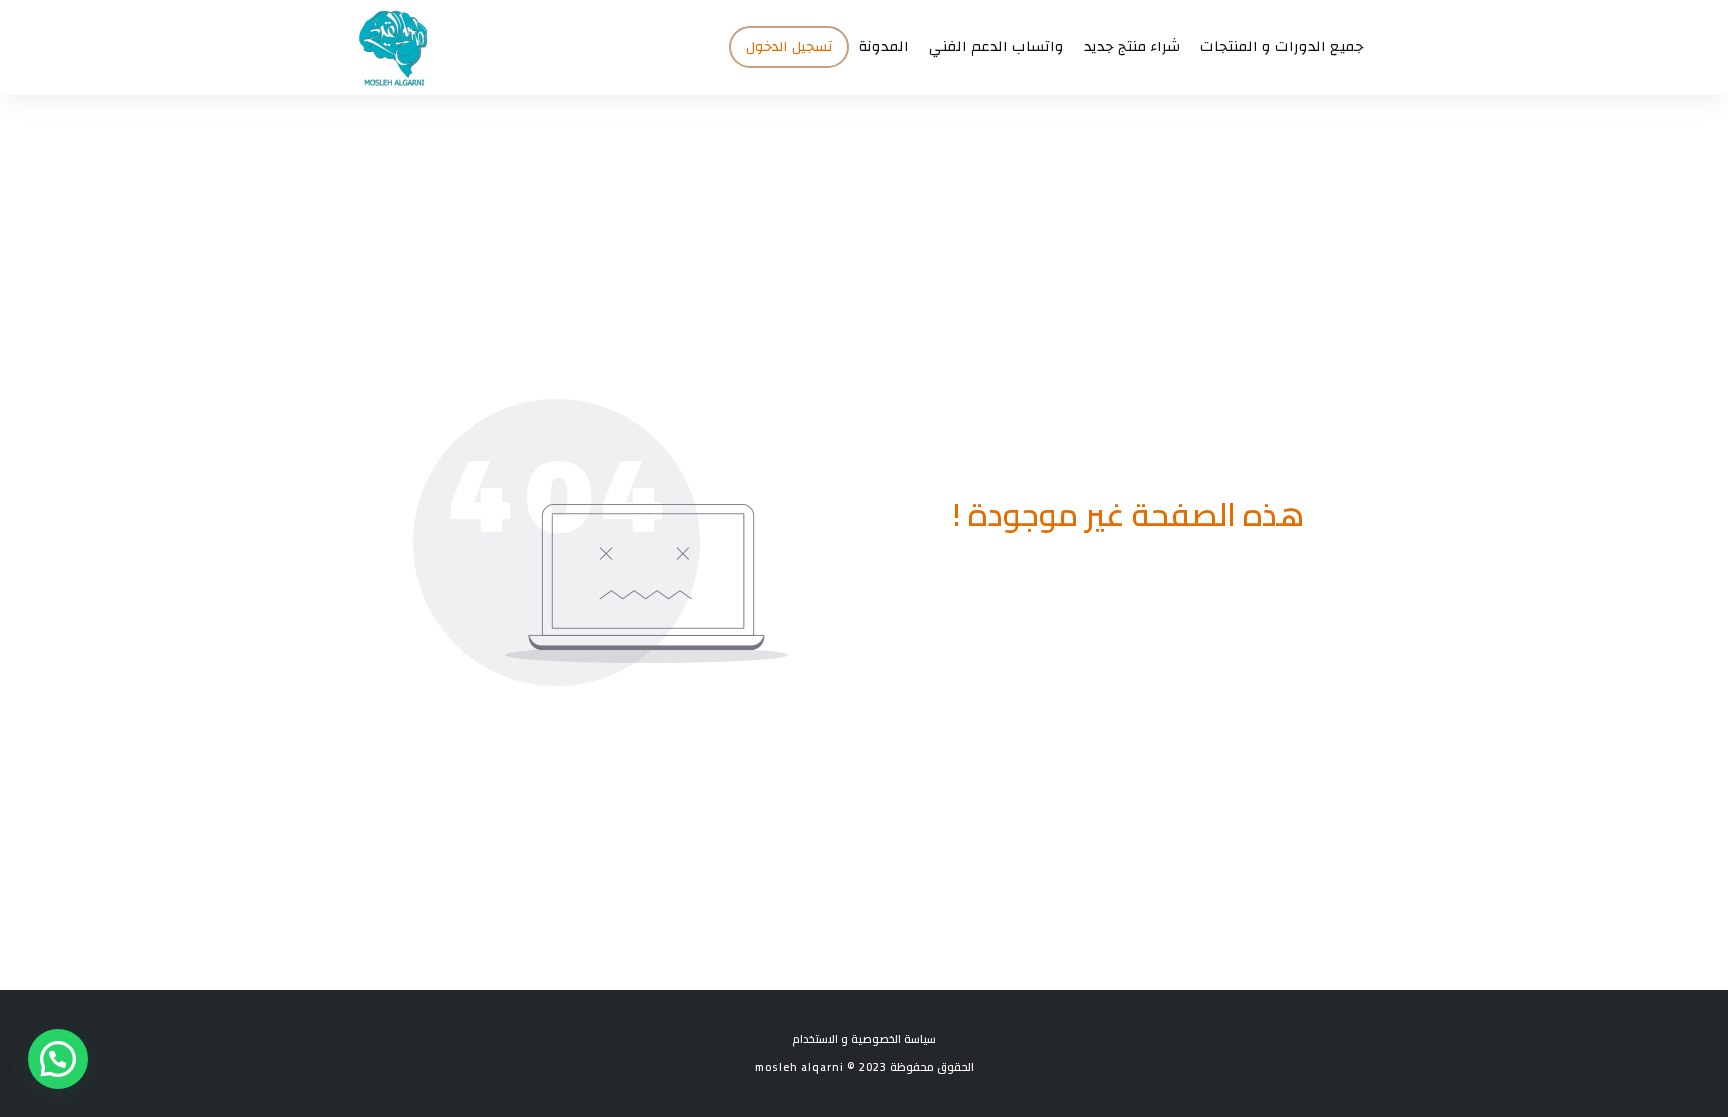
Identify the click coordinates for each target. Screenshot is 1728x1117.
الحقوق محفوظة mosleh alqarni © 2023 (864, 1067)
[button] (58, 1059)
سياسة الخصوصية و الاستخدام (864, 1039)
